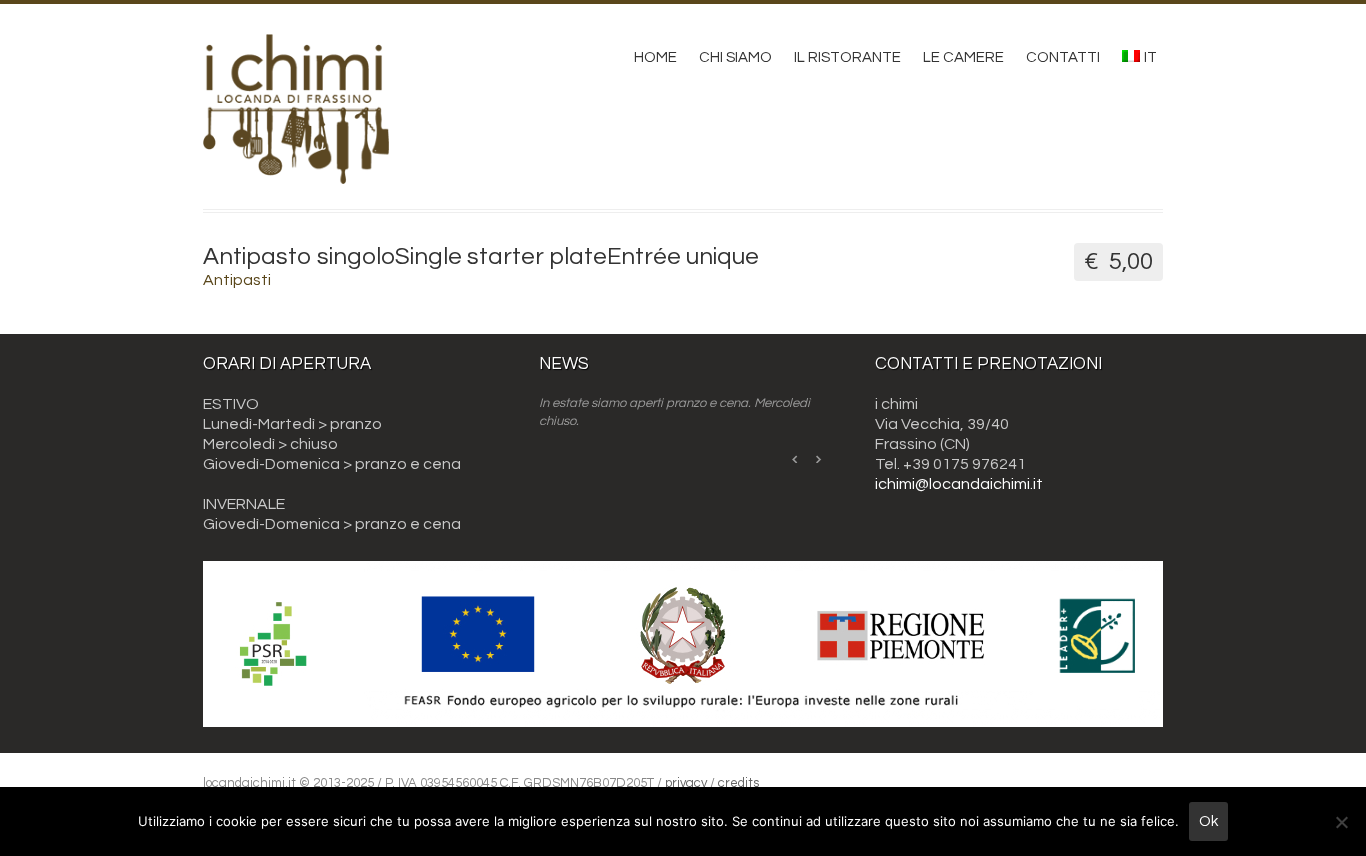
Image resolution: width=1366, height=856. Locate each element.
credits (738, 783)
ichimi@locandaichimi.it (959, 484)
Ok (1208, 821)
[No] (1341, 822)
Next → (818, 458)
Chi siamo (735, 57)
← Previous (796, 458)
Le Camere (963, 57)
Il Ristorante (847, 57)
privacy (686, 783)
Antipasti (237, 280)
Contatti (1063, 57)
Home (655, 57)
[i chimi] (296, 170)
